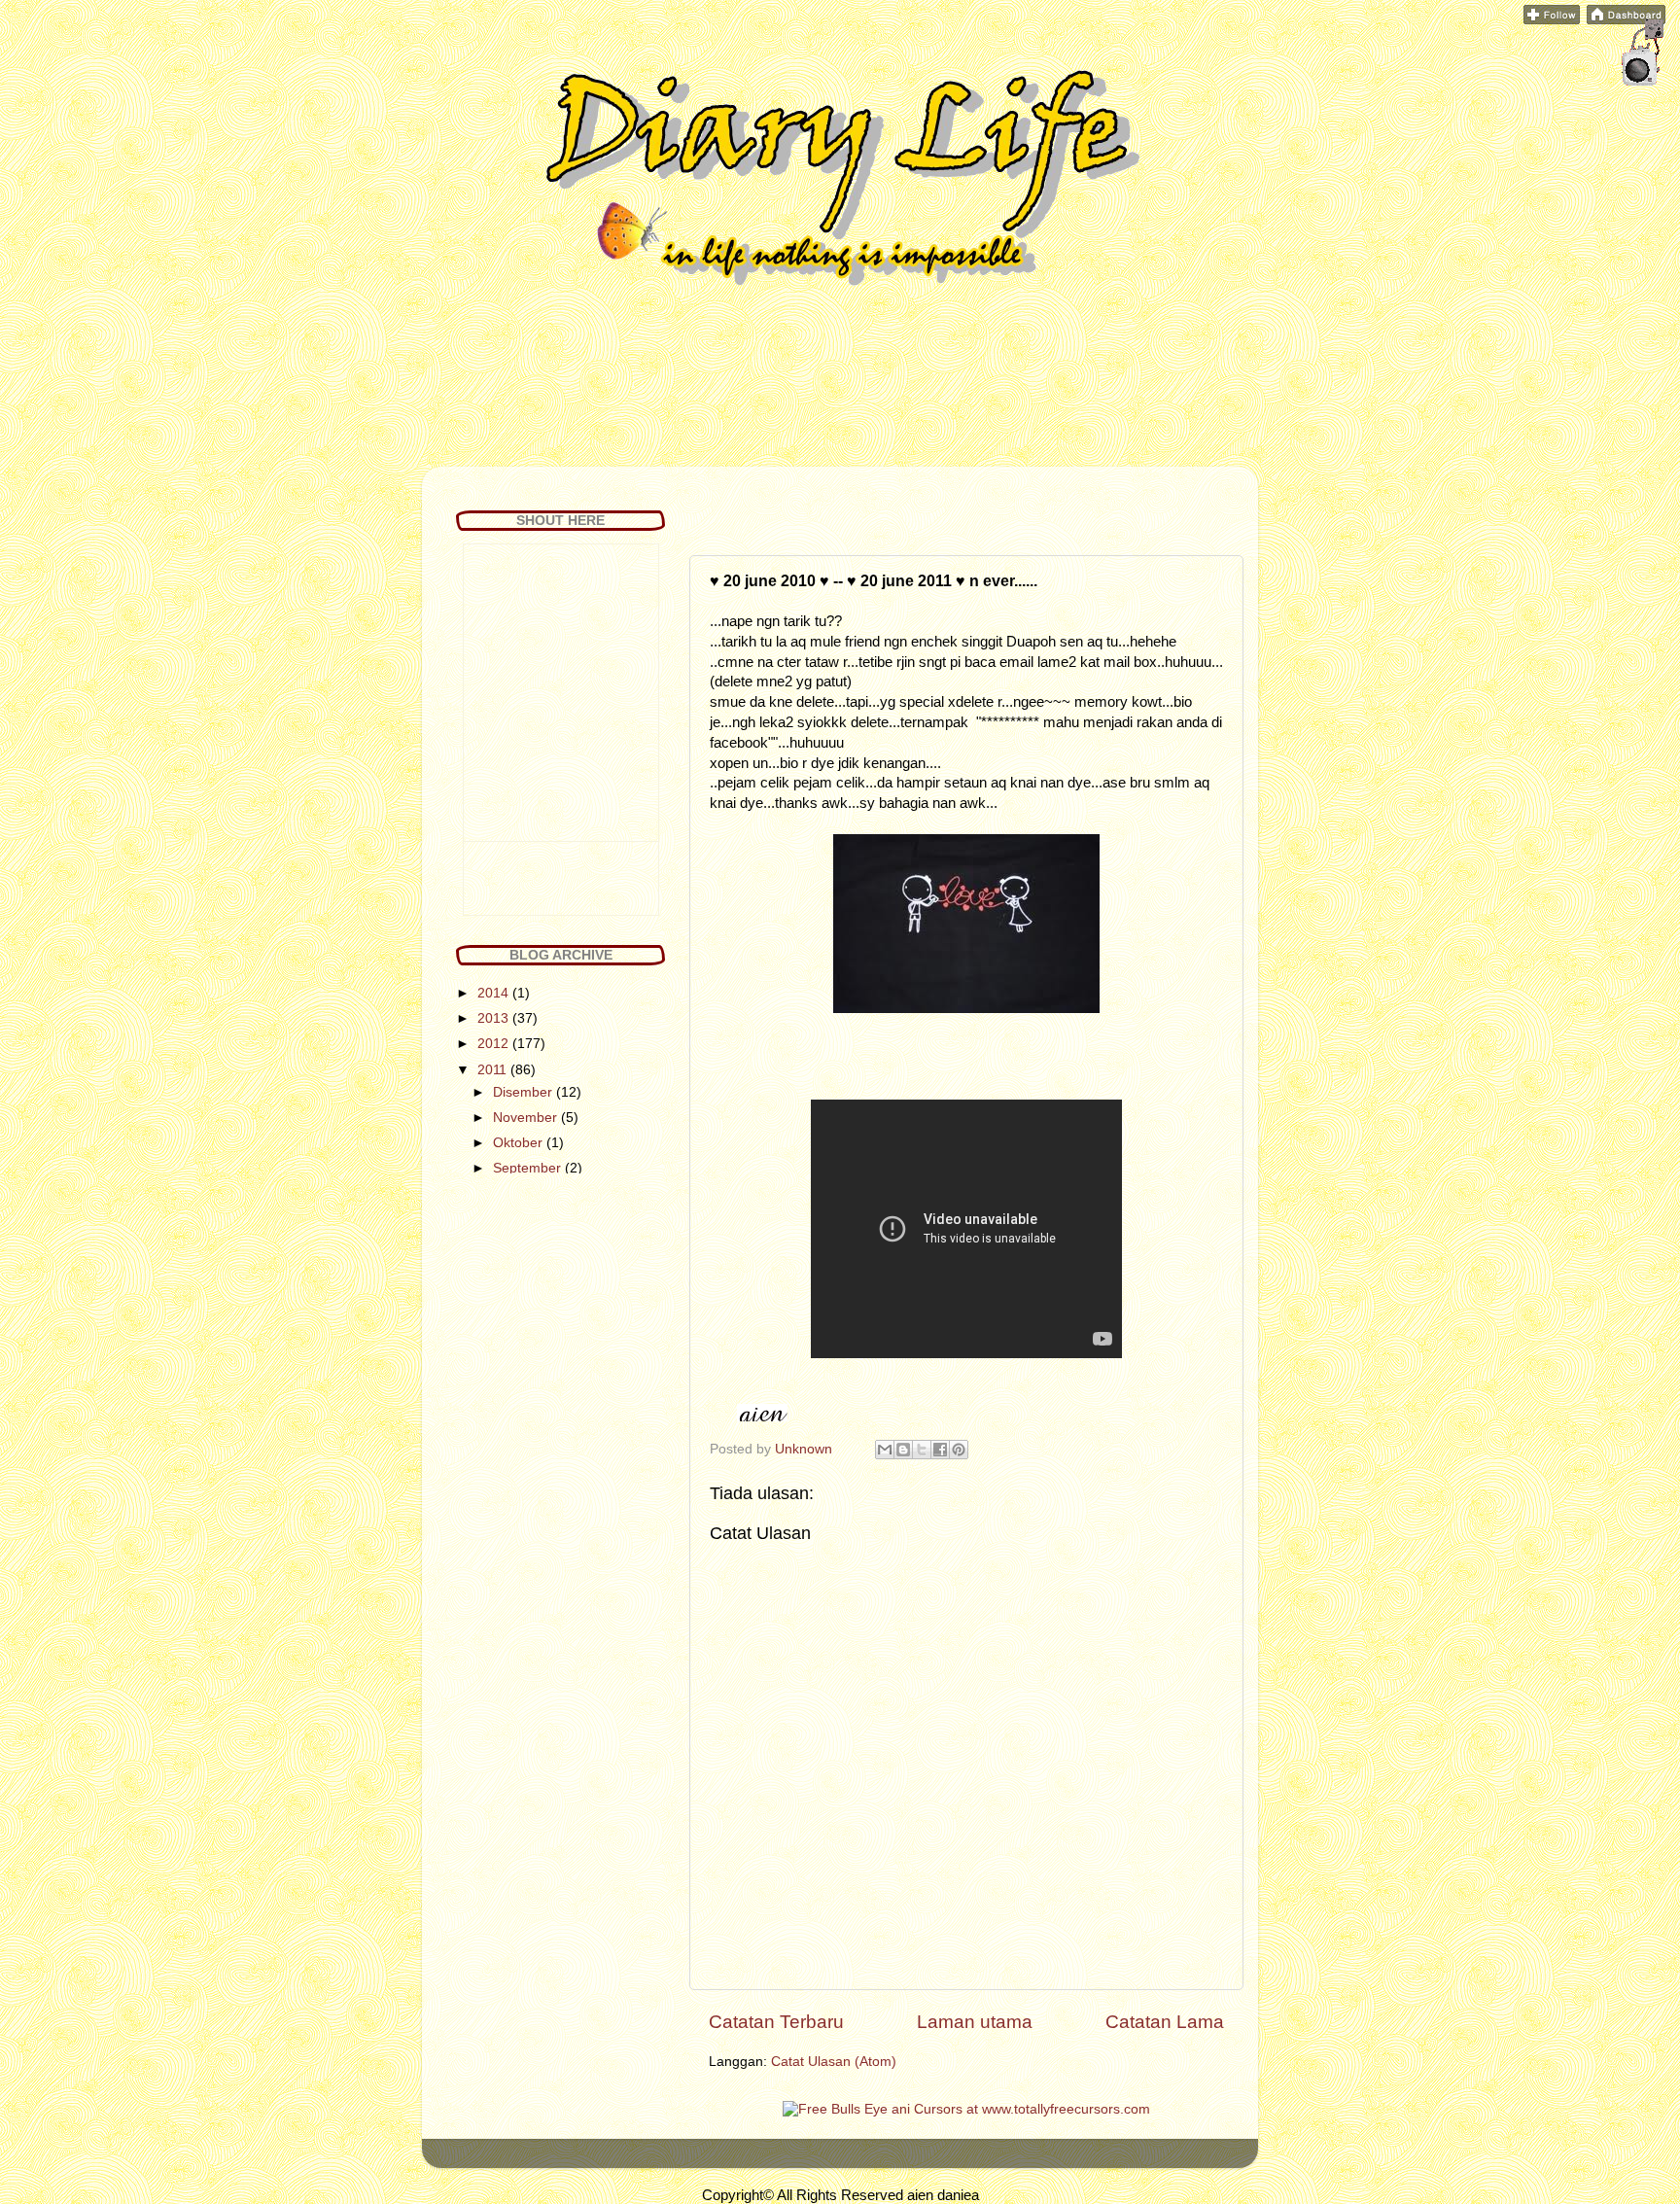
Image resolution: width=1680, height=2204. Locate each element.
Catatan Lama (1165, 2022)
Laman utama (975, 2022)
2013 (495, 1018)
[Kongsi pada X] (922, 1450)
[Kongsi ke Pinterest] (959, 1450)
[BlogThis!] (903, 1450)
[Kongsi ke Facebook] (940, 1450)
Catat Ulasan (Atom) (834, 2062)
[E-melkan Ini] (885, 1450)
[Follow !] (1552, 20)
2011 (494, 1070)
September (529, 1168)
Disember (525, 1092)
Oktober (520, 1143)
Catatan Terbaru (776, 2022)
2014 (495, 993)
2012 (495, 1044)
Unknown (805, 1449)
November (527, 1118)
